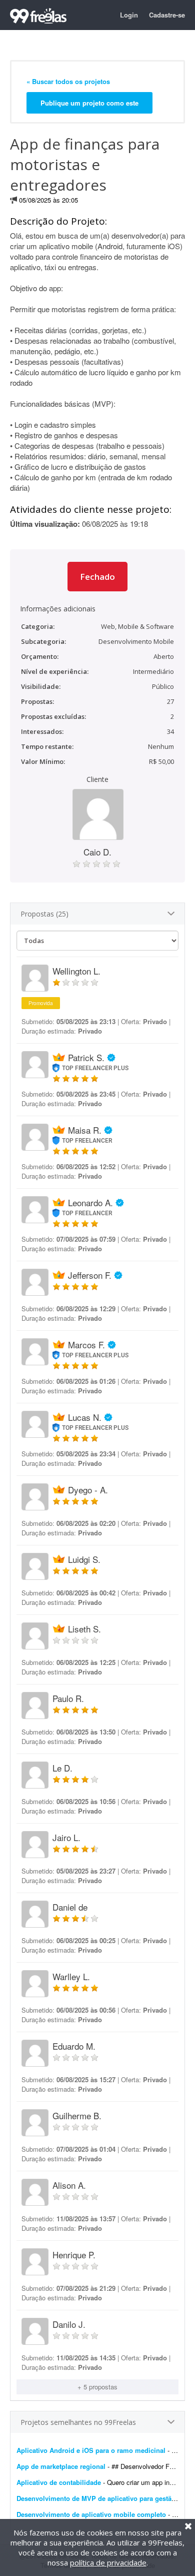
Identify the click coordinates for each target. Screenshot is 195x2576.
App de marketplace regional (61, 2466)
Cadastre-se (167, 15)
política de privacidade (108, 2562)
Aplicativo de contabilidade (59, 2482)
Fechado (97, 577)
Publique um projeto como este (89, 103)
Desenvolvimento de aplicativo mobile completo (91, 2514)
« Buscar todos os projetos (68, 81)
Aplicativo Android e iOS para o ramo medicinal (91, 2450)
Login (129, 15)
